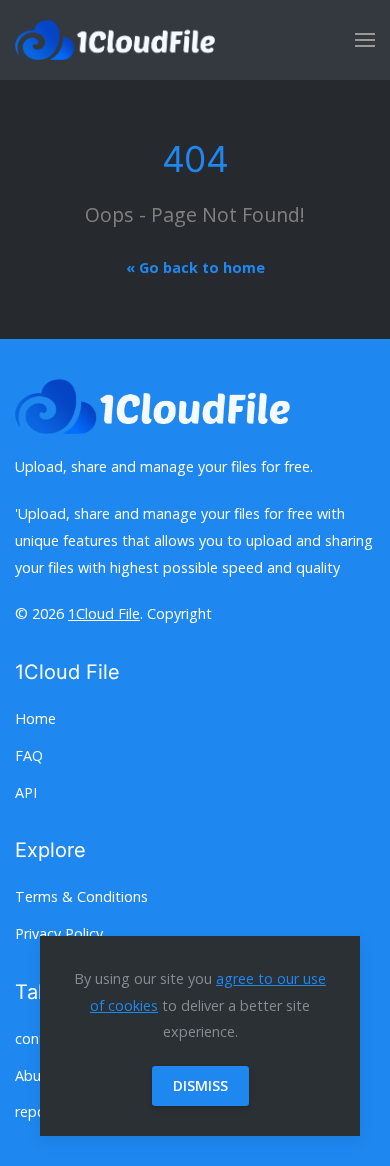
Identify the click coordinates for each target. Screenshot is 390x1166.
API (26, 792)
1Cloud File (104, 613)
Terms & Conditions (81, 896)
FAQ (29, 755)
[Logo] (115, 40)
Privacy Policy (59, 933)
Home (35, 718)
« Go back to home (195, 267)
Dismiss (200, 1085)
